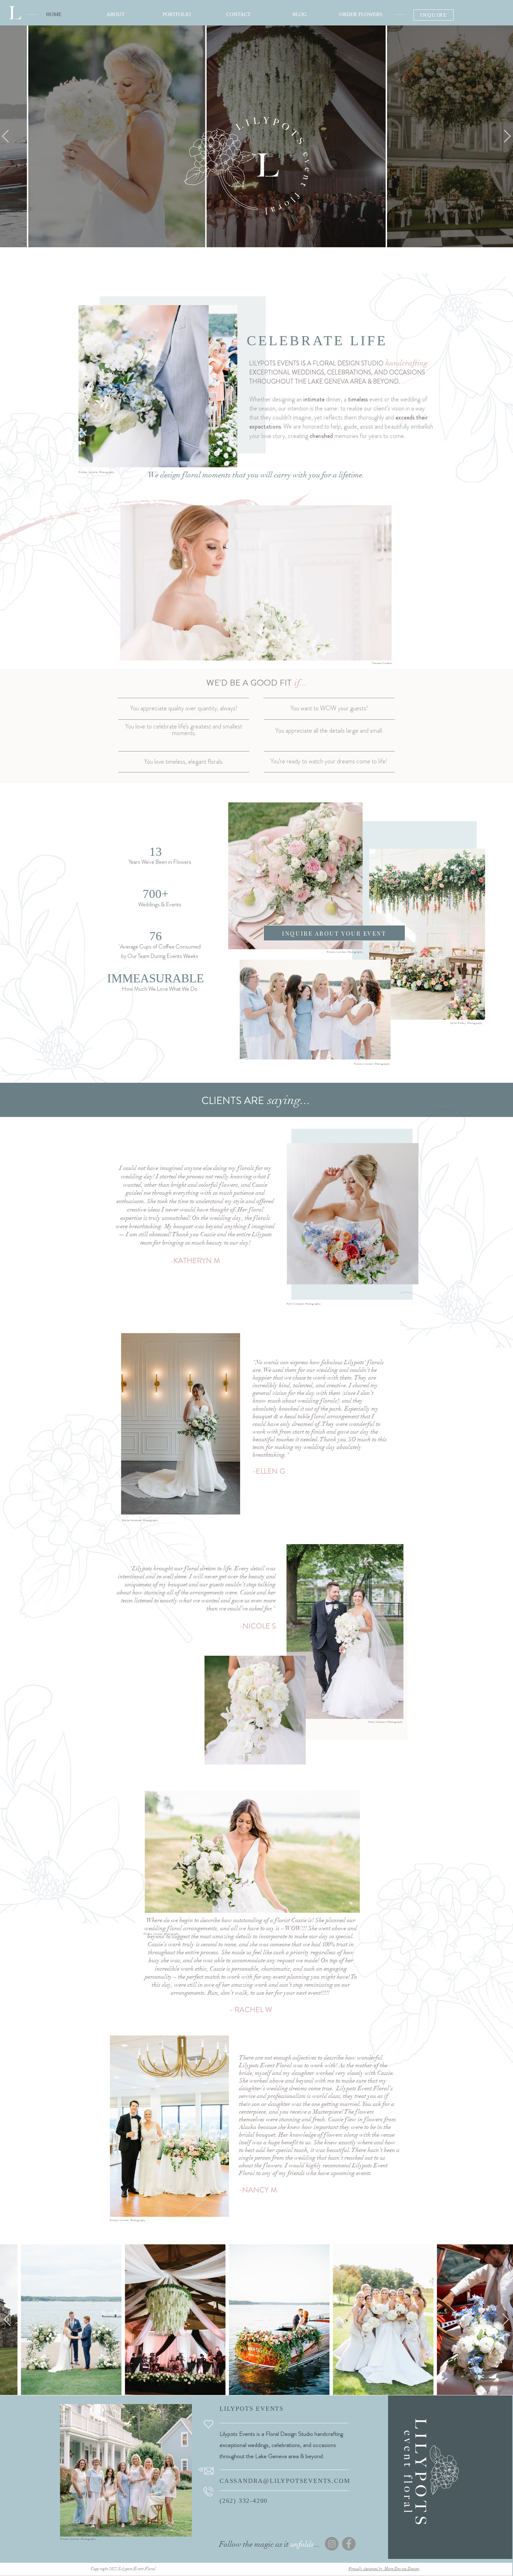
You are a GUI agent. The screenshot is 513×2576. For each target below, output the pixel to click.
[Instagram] (332, 2544)
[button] (383, 653)
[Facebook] (349, 2544)
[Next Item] (505, 2320)
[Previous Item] (7, 2320)
